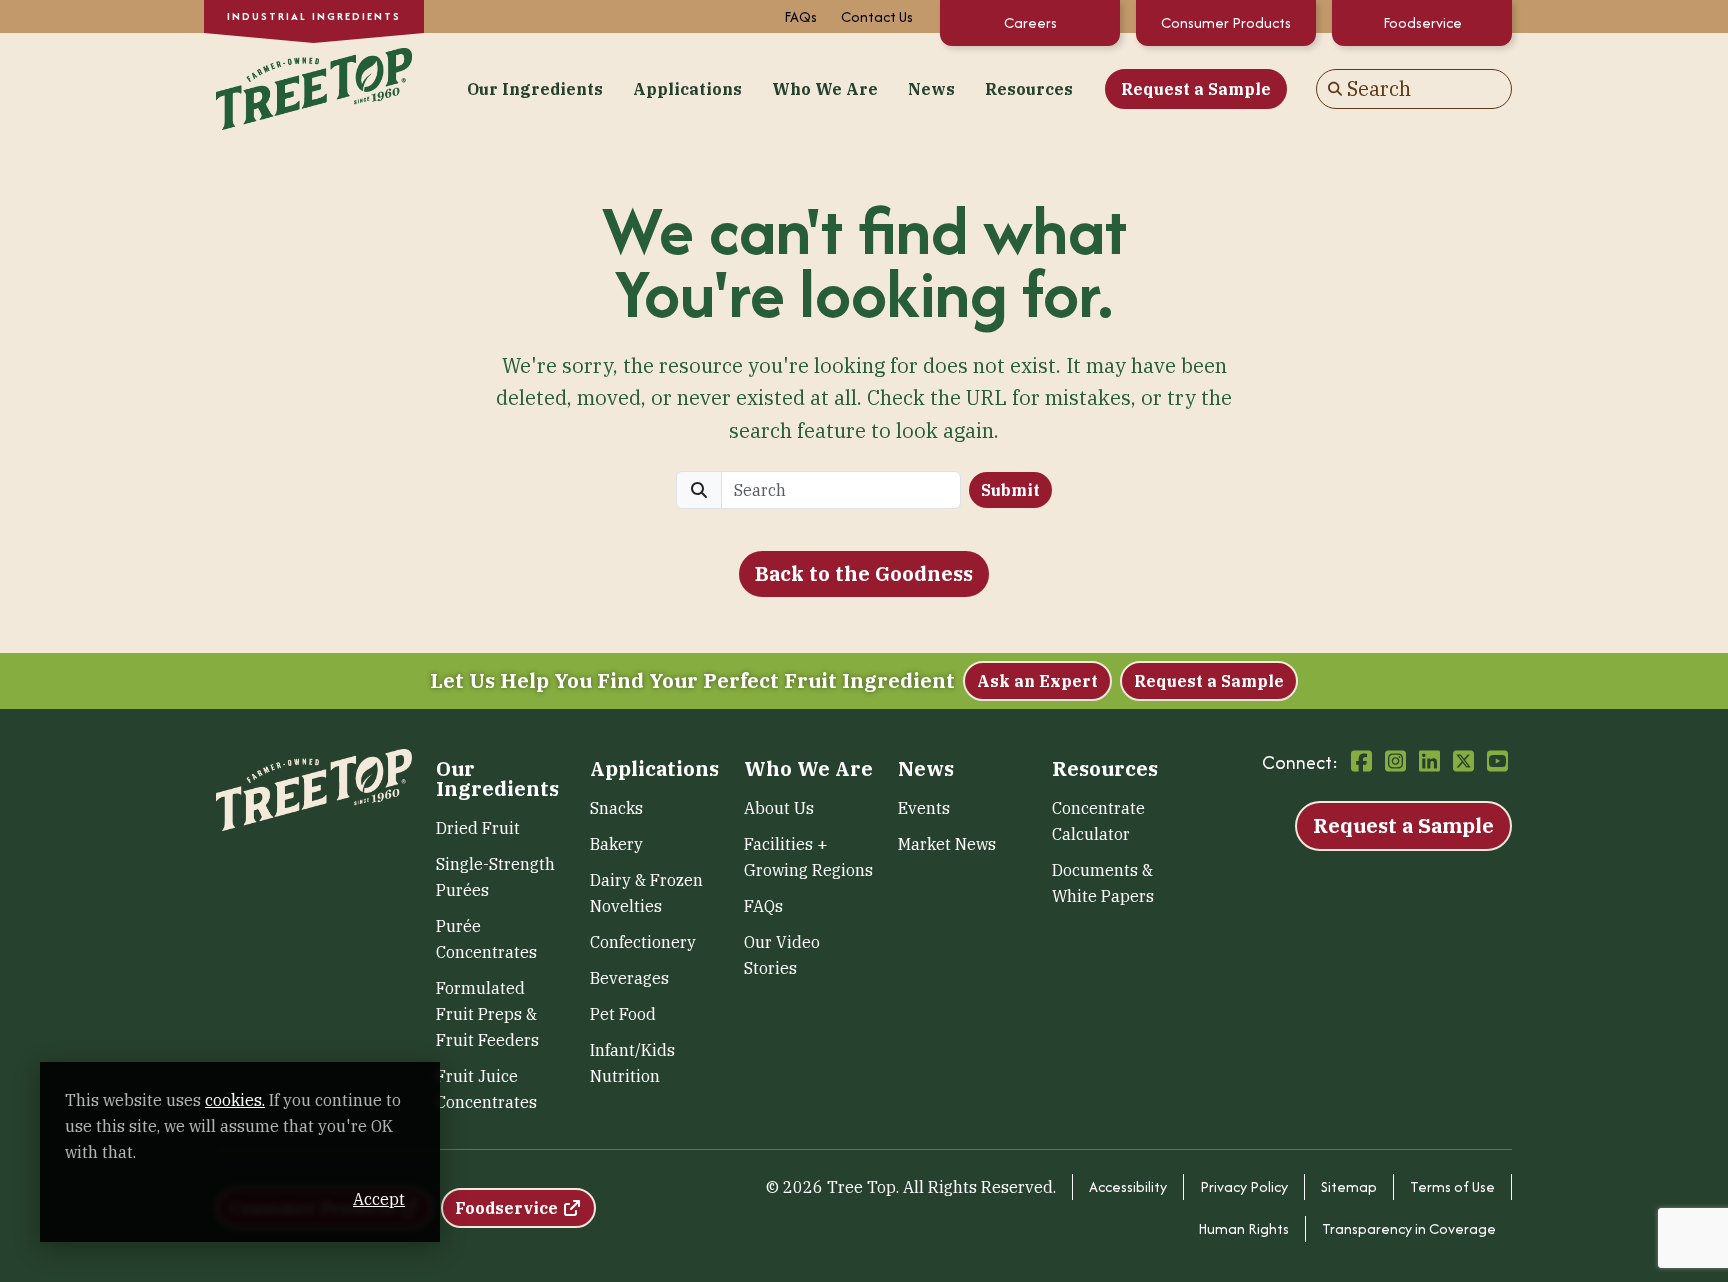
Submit (1010, 490)
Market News (947, 844)
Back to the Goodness (864, 573)
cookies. (235, 1100)
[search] (841, 490)
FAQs (800, 16)
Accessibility (1128, 1186)
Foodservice (1422, 22)
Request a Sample (1196, 89)
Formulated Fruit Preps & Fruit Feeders (487, 1014)
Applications (687, 89)
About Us (779, 808)
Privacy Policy (1244, 1186)
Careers (1030, 22)
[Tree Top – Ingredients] (314, 86)
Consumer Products (1226, 22)
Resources (1029, 89)
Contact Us (877, 16)
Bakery (616, 844)
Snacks (616, 808)
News (931, 89)
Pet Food (623, 1014)
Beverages (629, 978)
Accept (379, 1199)
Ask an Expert (1037, 681)
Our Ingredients (535, 89)
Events (924, 808)
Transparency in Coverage (1409, 1228)
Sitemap (1349, 1186)
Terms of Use (1452, 1186)
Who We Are (825, 89)
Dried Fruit (478, 828)
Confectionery (643, 942)
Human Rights (1243, 1228)
